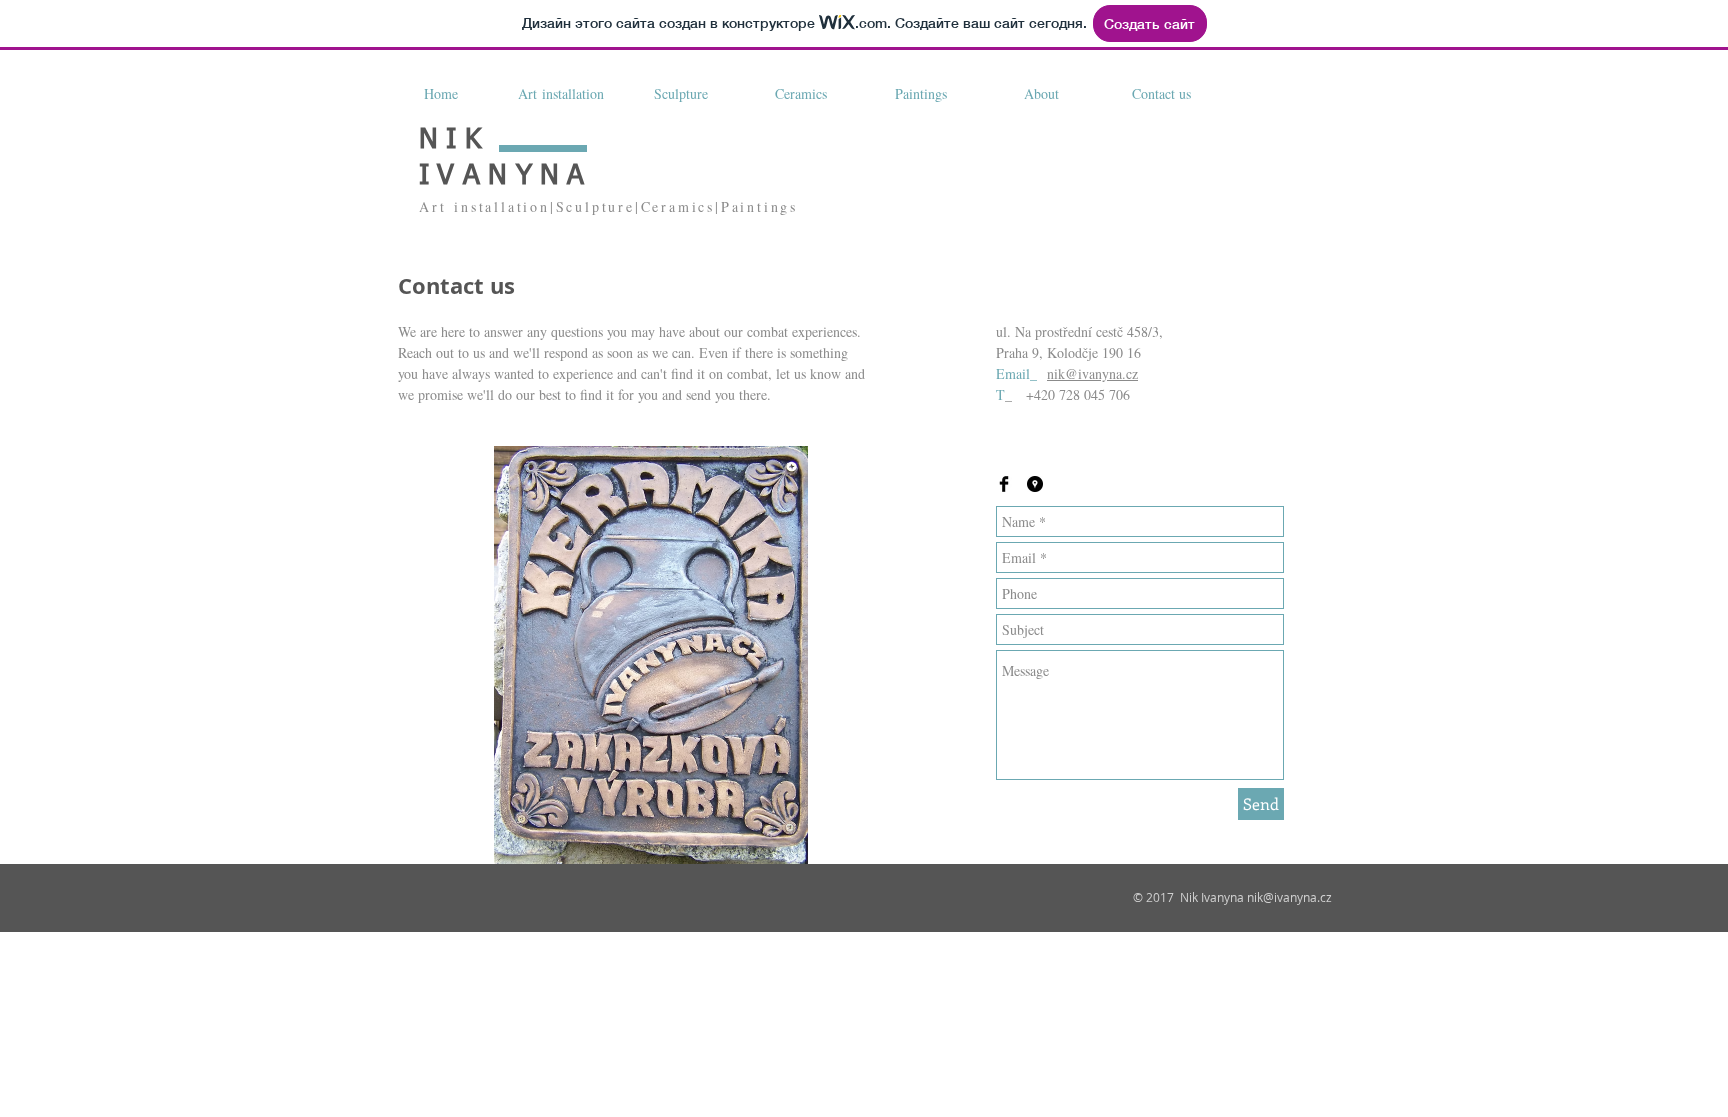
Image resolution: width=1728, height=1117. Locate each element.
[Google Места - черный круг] (1035, 484)
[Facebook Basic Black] (1004, 484)
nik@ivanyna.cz (1092, 373)
